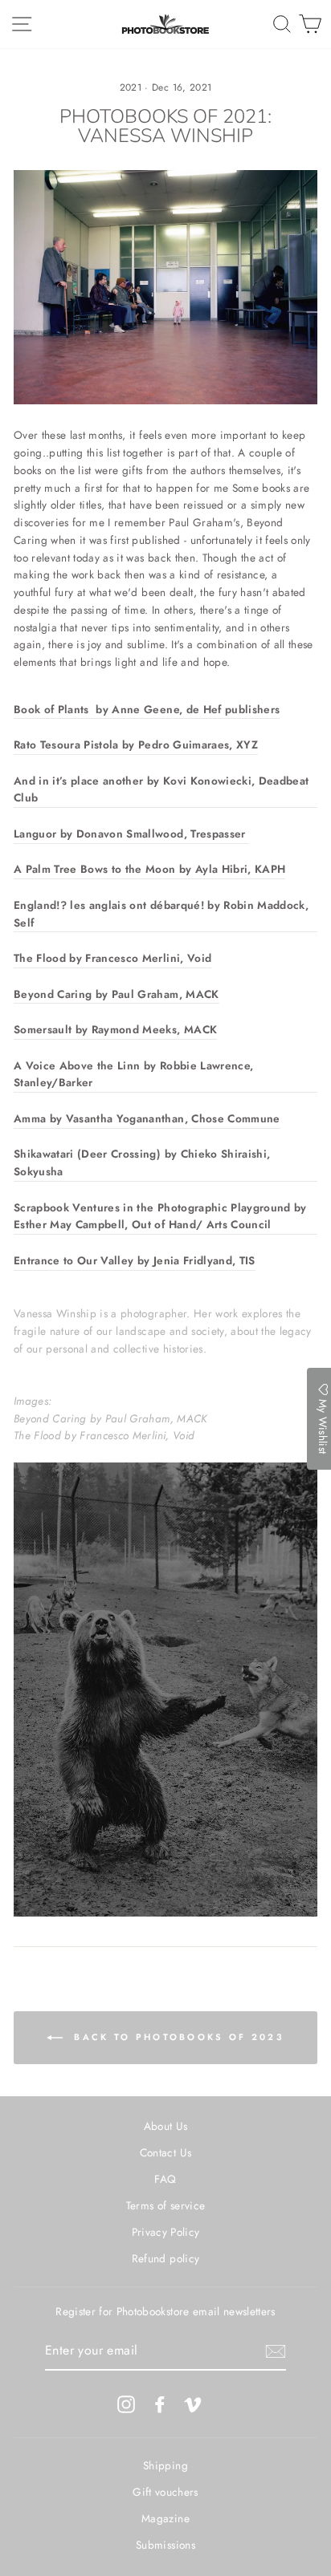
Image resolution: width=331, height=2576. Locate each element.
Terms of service (165, 2205)
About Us (166, 2126)
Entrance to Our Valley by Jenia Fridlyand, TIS (135, 1260)
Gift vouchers (165, 2492)
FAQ (165, 2179)
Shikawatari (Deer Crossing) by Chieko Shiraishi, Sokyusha (142, 1162)
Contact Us (165, 2152)
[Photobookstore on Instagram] (126, 2404)
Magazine (165, 2518)
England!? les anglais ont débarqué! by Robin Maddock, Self (161, 914)
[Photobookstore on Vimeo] (193, 2404)
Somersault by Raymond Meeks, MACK (115, 1029)
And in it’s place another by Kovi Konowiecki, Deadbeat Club (161, 789)
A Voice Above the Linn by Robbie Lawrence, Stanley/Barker (133, 1074)
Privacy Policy (166, 2232)
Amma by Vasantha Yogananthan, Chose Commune (147, 1118)
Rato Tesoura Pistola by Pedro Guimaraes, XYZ (136, 744)
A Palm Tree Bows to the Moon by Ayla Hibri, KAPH (149, 869)
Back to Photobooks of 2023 (177, 2037)
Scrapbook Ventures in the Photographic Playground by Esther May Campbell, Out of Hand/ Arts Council (160, 1216)
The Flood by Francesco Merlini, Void (112, 958)
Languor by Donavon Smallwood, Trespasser (131, 834)
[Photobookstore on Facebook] (160, 2404)
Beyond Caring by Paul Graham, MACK (116, 994)
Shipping (165, 2465)
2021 (131, 87)
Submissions (165, 2545)
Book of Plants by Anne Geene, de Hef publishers (147, 709)
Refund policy (165, 2258)
